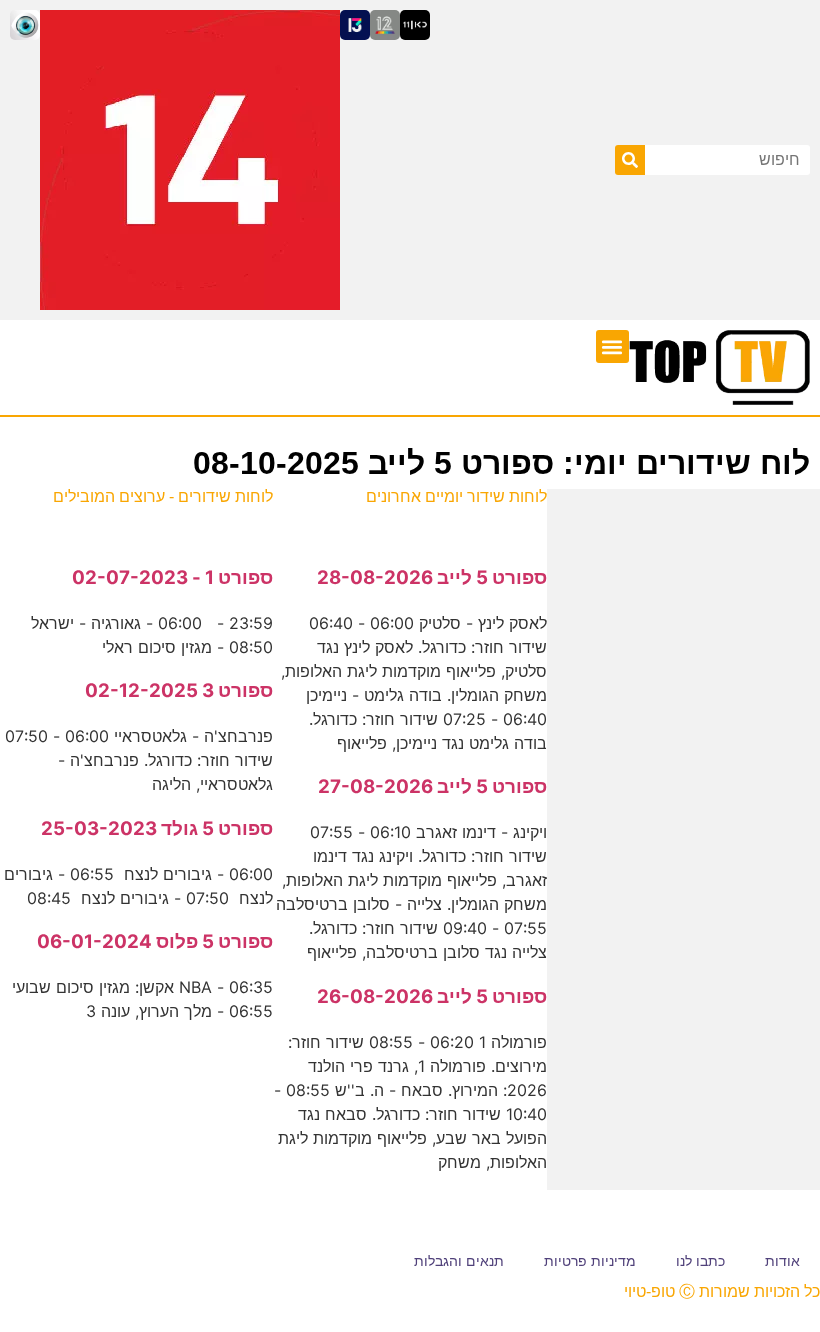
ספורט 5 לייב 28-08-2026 (432, 577)
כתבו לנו (700, 1261)
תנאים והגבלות (459, 1261)
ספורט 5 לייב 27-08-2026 (432, 786)
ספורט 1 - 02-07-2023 (172, 577)
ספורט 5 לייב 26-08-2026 (432, 996)
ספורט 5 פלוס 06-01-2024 (155, 941)
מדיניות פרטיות (590, 1261)
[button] (612, 346)
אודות (782, 1261)
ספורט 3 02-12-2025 (179, 690)
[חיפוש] (630, 160)
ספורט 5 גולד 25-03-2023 (157, 828)
